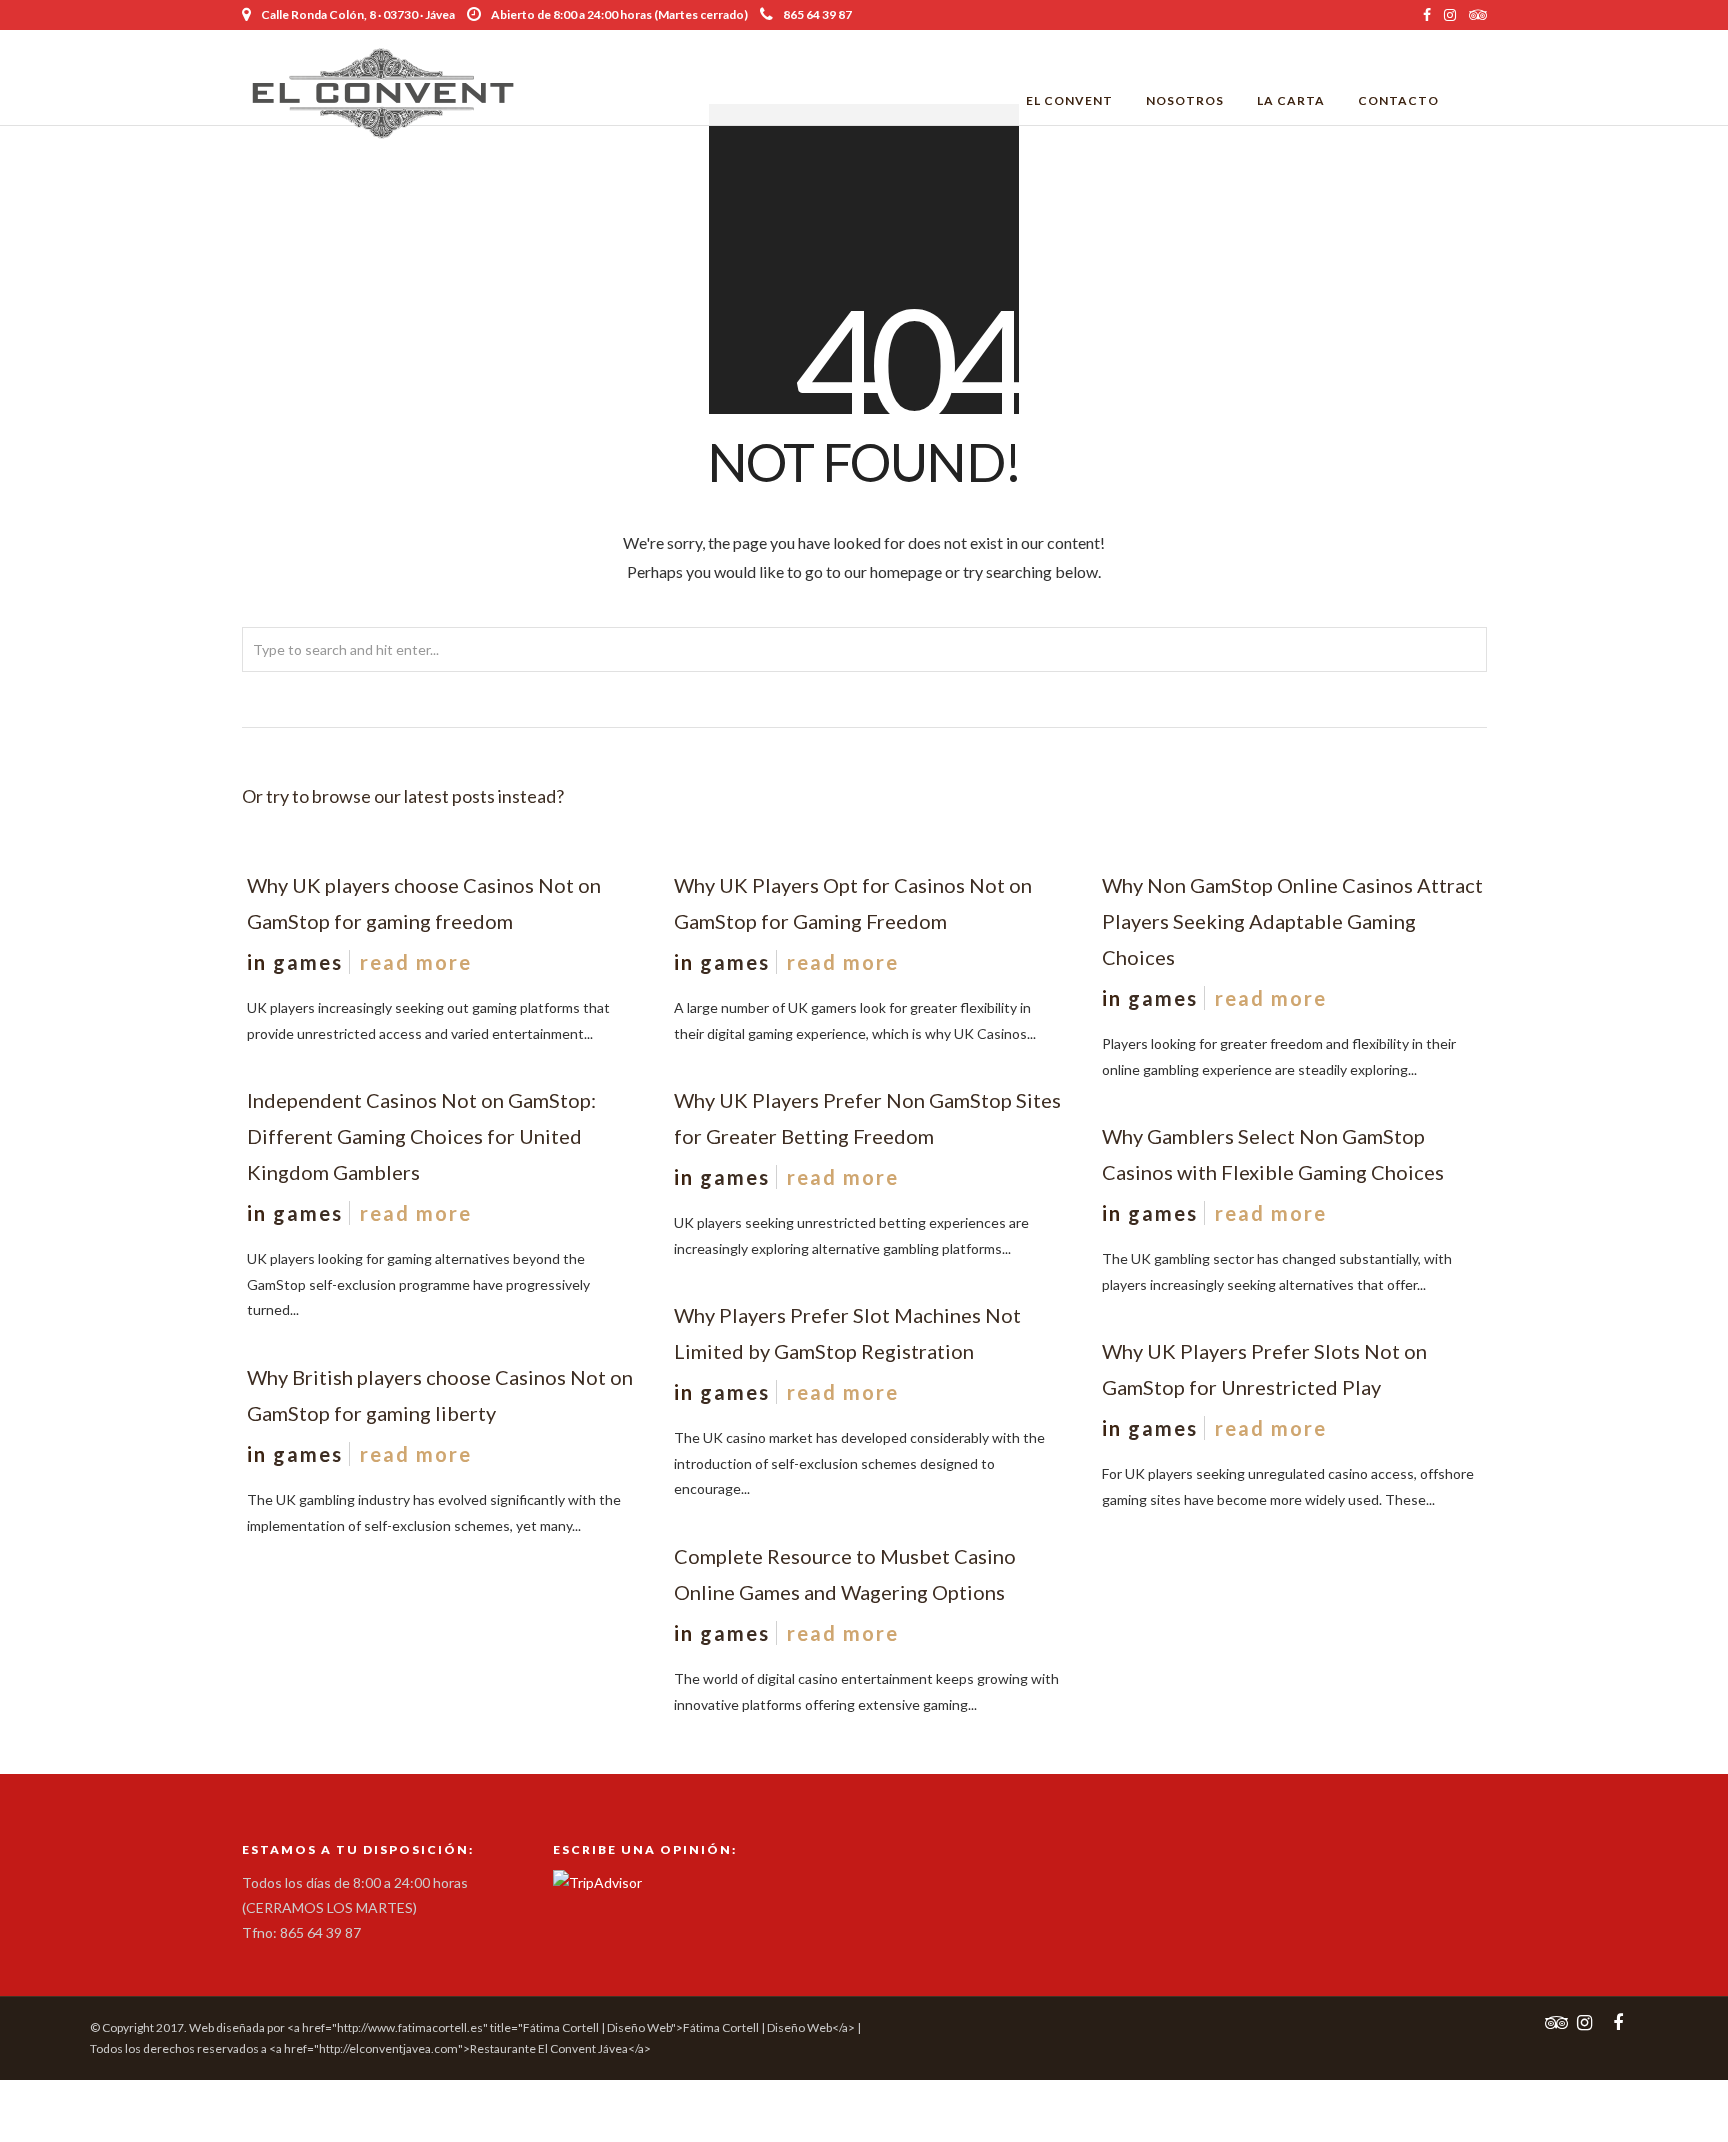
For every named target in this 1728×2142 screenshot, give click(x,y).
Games (308, 962)
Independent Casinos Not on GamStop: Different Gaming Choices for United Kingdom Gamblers (421, 1136)
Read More (416, 962)
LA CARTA (1291, 100)
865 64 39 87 (817, 14)
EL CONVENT (1069, 100)
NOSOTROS (1185, 100)
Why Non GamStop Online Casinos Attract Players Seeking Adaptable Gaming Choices (1292, 921)
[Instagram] (1450, 15)
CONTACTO (1398, 100)
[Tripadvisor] (1478, 15)
